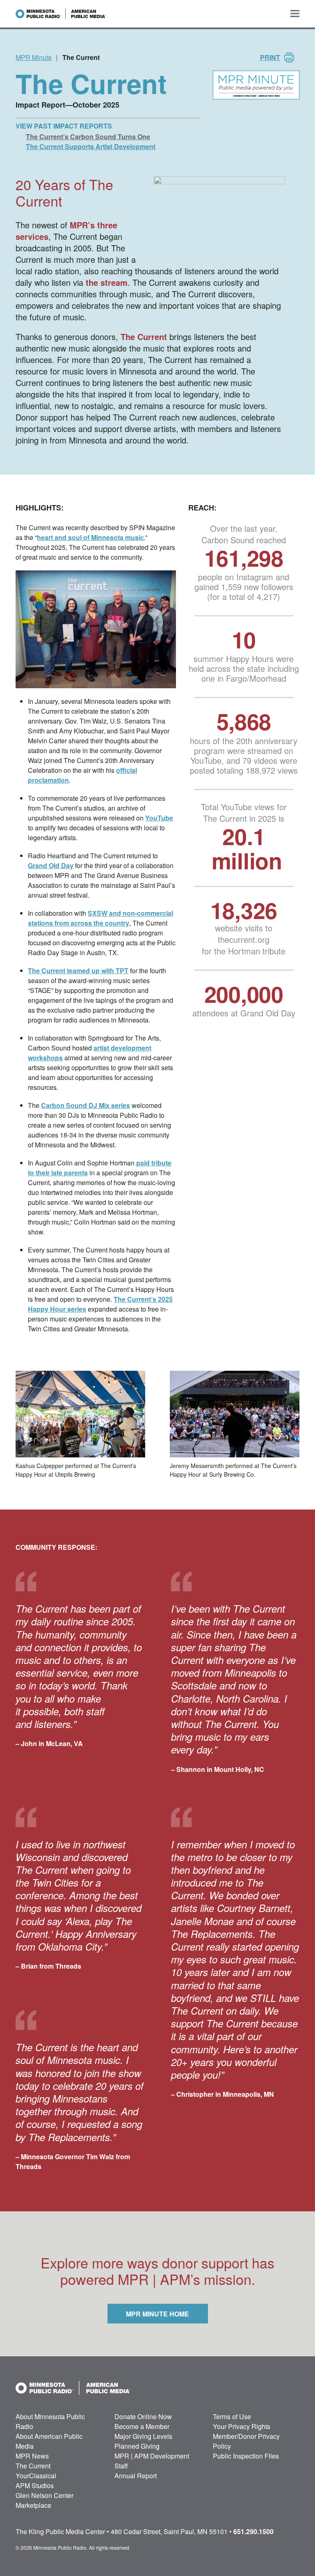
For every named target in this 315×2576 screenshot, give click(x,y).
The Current (144, 337)
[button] (295, 14)
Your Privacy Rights (242, 2426)
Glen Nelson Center (45, 2495)
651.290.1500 (253, 2531)
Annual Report (136, 2476)
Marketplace (33, 2505)
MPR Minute (34, 57)
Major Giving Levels (143, 2436)
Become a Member (142, 2426)
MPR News (32, 2456)
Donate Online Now (143, 2416)
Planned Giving (137, 2446)
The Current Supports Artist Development (91, 146)
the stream (107, 282)
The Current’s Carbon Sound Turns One (88, 137)
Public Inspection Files (246, 2456)
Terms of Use (232, 2416)
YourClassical (36, 2476)
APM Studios (35, 2485)
